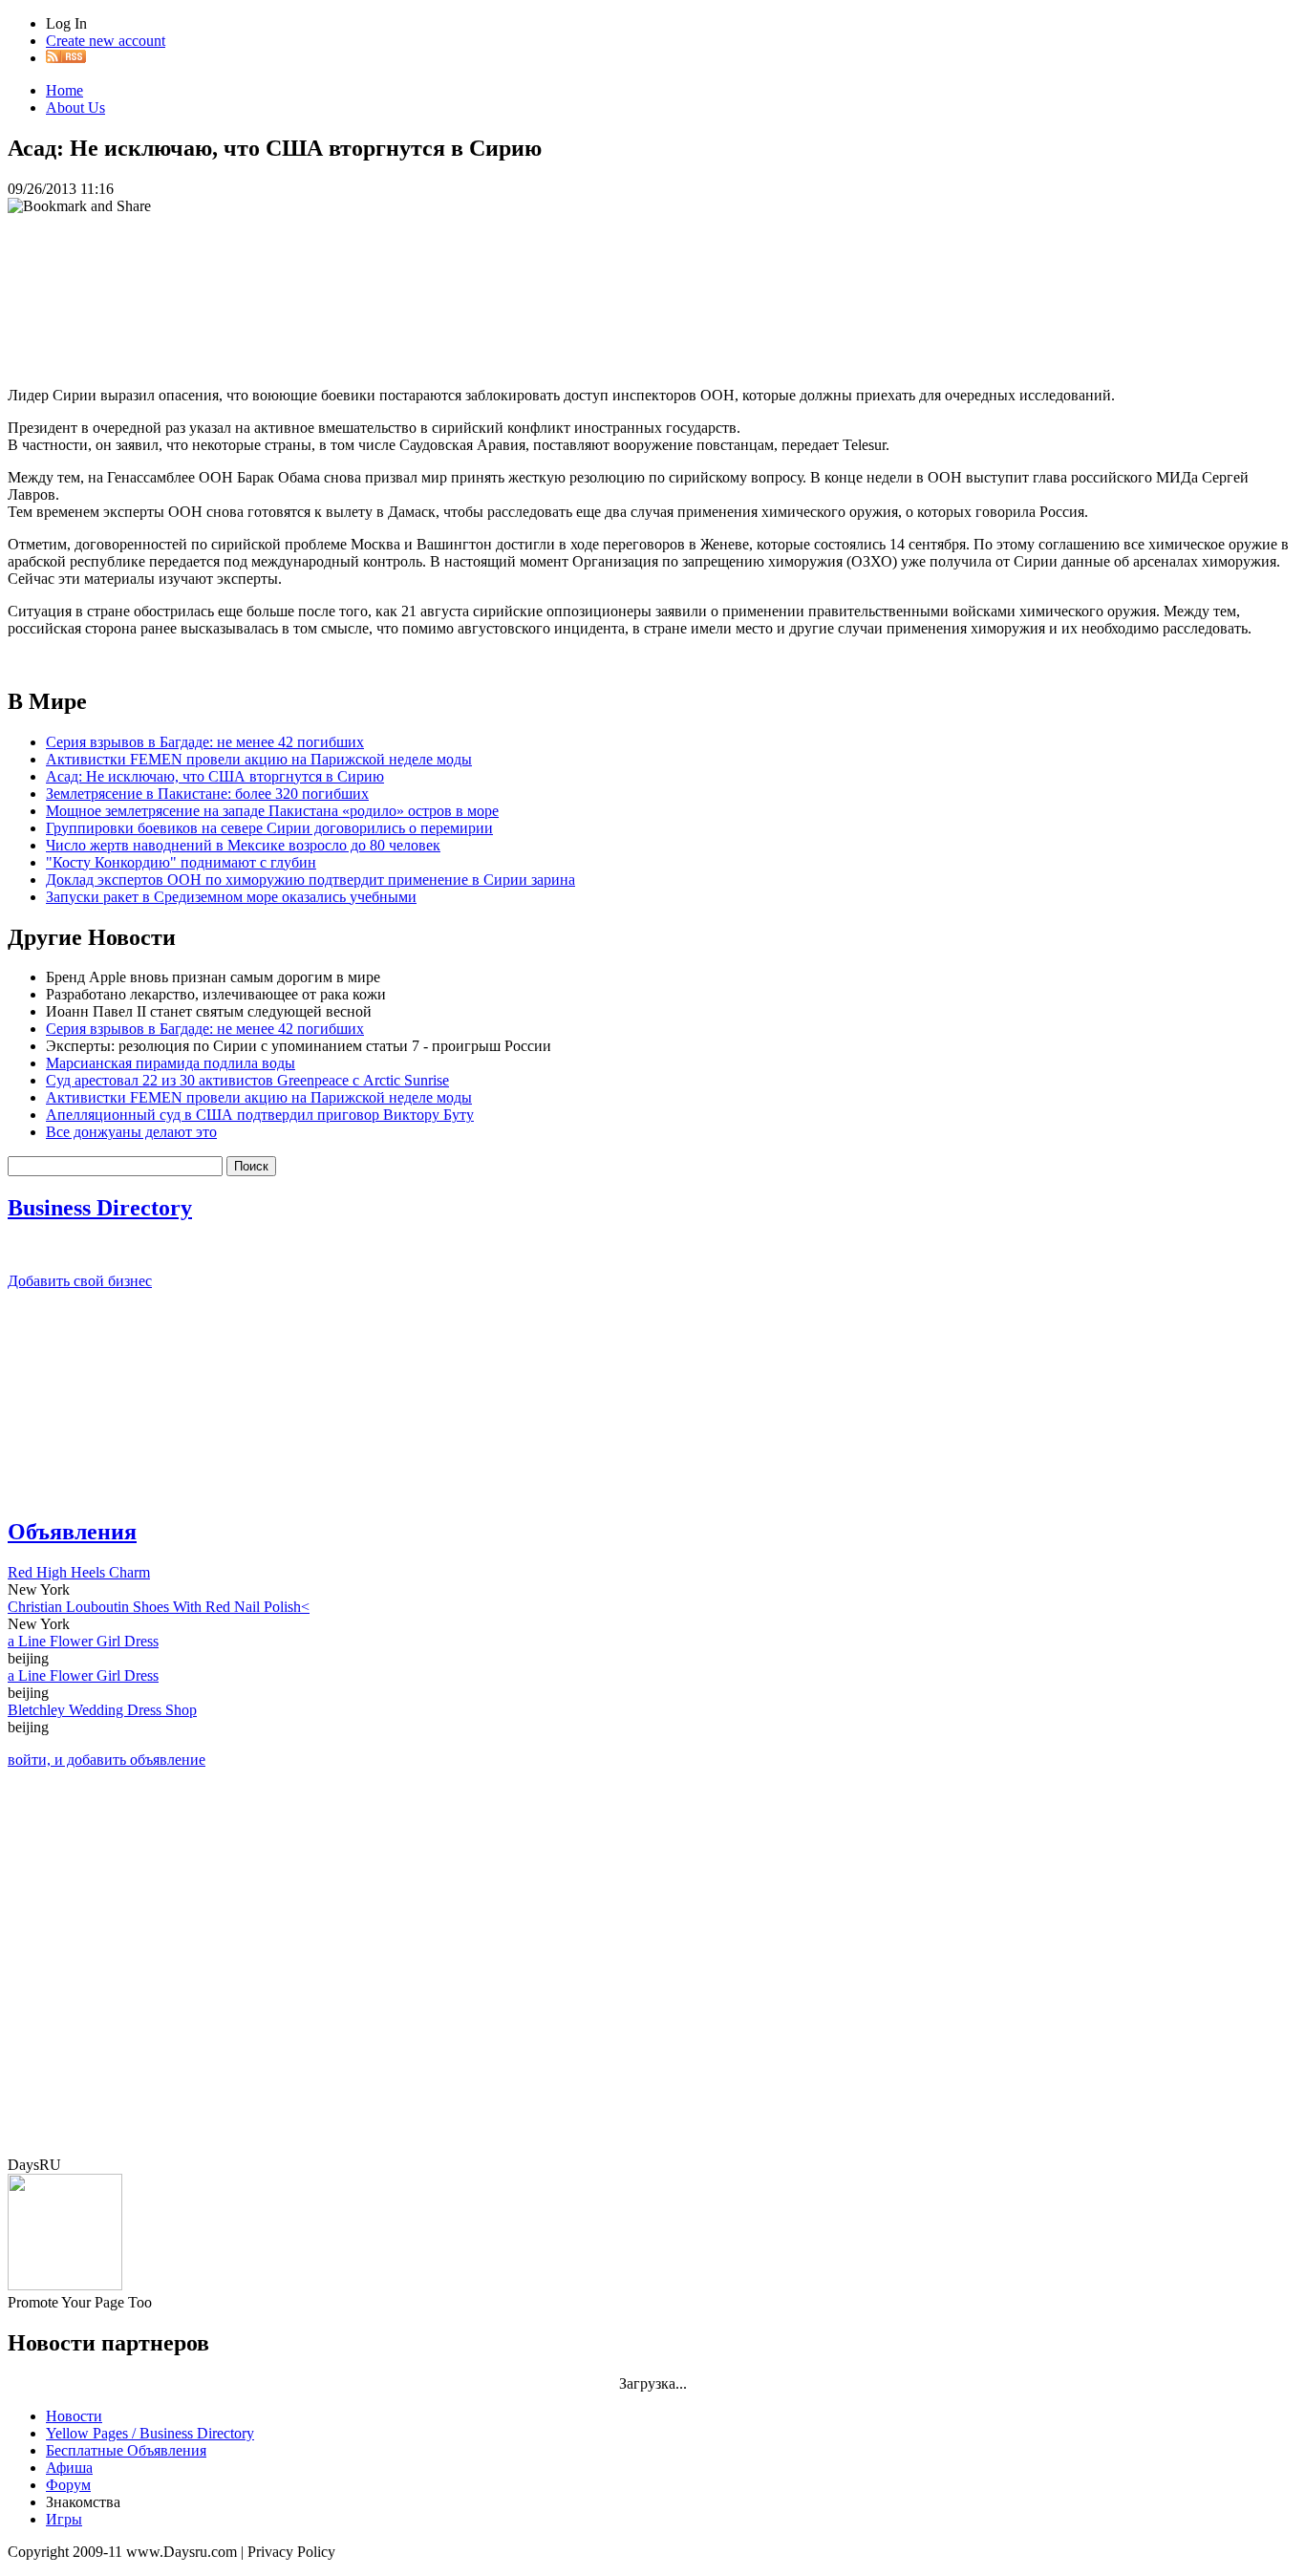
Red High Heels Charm (79, 1572)
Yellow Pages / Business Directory (150, 2433)
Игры (64, 2519)
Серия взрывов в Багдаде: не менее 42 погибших (205, 742)
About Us (75, 107)
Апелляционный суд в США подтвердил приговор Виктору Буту (260, 1115)
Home (64, 90)
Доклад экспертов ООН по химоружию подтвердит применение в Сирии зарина (310, 880)
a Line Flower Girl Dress (83, 1641)
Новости (74, 2416)
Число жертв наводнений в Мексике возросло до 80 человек (243, 845)
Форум (68, 2485)
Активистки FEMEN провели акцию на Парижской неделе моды (259, 759)
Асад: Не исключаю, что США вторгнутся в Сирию (215, 776)
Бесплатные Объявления (126, 2450)
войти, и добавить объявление (107, 1760)
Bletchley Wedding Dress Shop (102, 1710)
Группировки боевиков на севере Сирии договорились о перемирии (269, 828)
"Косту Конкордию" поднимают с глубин (181, 862)
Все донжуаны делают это (131, 1132)
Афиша (69, 2468)
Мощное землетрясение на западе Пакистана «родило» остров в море (272, 811)
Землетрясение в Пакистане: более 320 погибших (207, 794)
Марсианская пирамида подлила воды (171, 1063)
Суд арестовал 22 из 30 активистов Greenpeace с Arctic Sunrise (247, 1080)
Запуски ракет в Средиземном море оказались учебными (231, 897)
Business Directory (100, 1208)
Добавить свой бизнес (80, 1281)
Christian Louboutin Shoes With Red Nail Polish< (159, 1607)
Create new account (106, 41)
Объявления (72, 1532)
